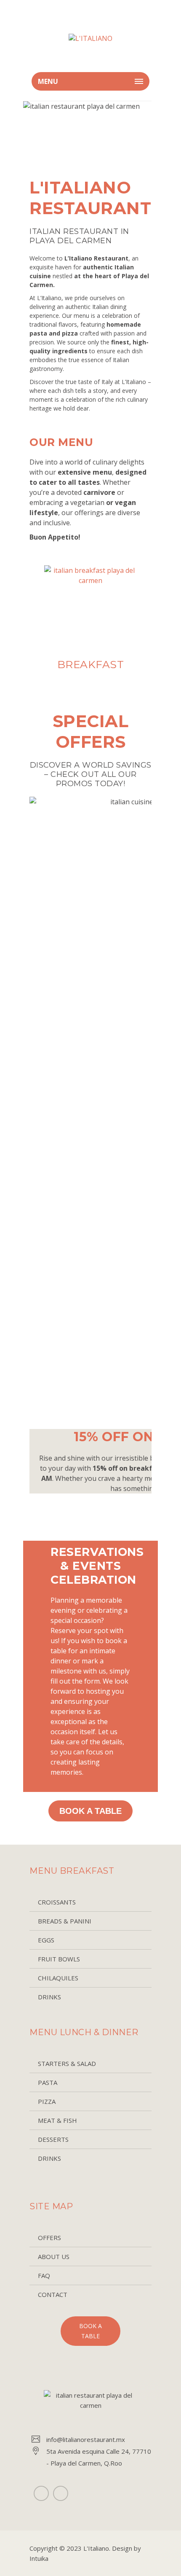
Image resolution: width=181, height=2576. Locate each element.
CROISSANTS (57, 1902)
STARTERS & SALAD (67, 2063)
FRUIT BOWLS (59, 1959)
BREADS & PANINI (65, 1921)
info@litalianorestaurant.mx (86, 2439)
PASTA (48, 2082)
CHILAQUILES (58, 1978)
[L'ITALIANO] (90, 38)
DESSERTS (53, 2139)
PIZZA (47, 2101)
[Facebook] (41, 2493)
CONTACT (53, 2294)
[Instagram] (61, 2493)
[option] (90, 622)
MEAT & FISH (57, 2120)
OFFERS (49, 2238)
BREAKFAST (91, 664)
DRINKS (49, 1997)
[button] (29, 624)
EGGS (46, 1940)
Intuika (39, 2558)
